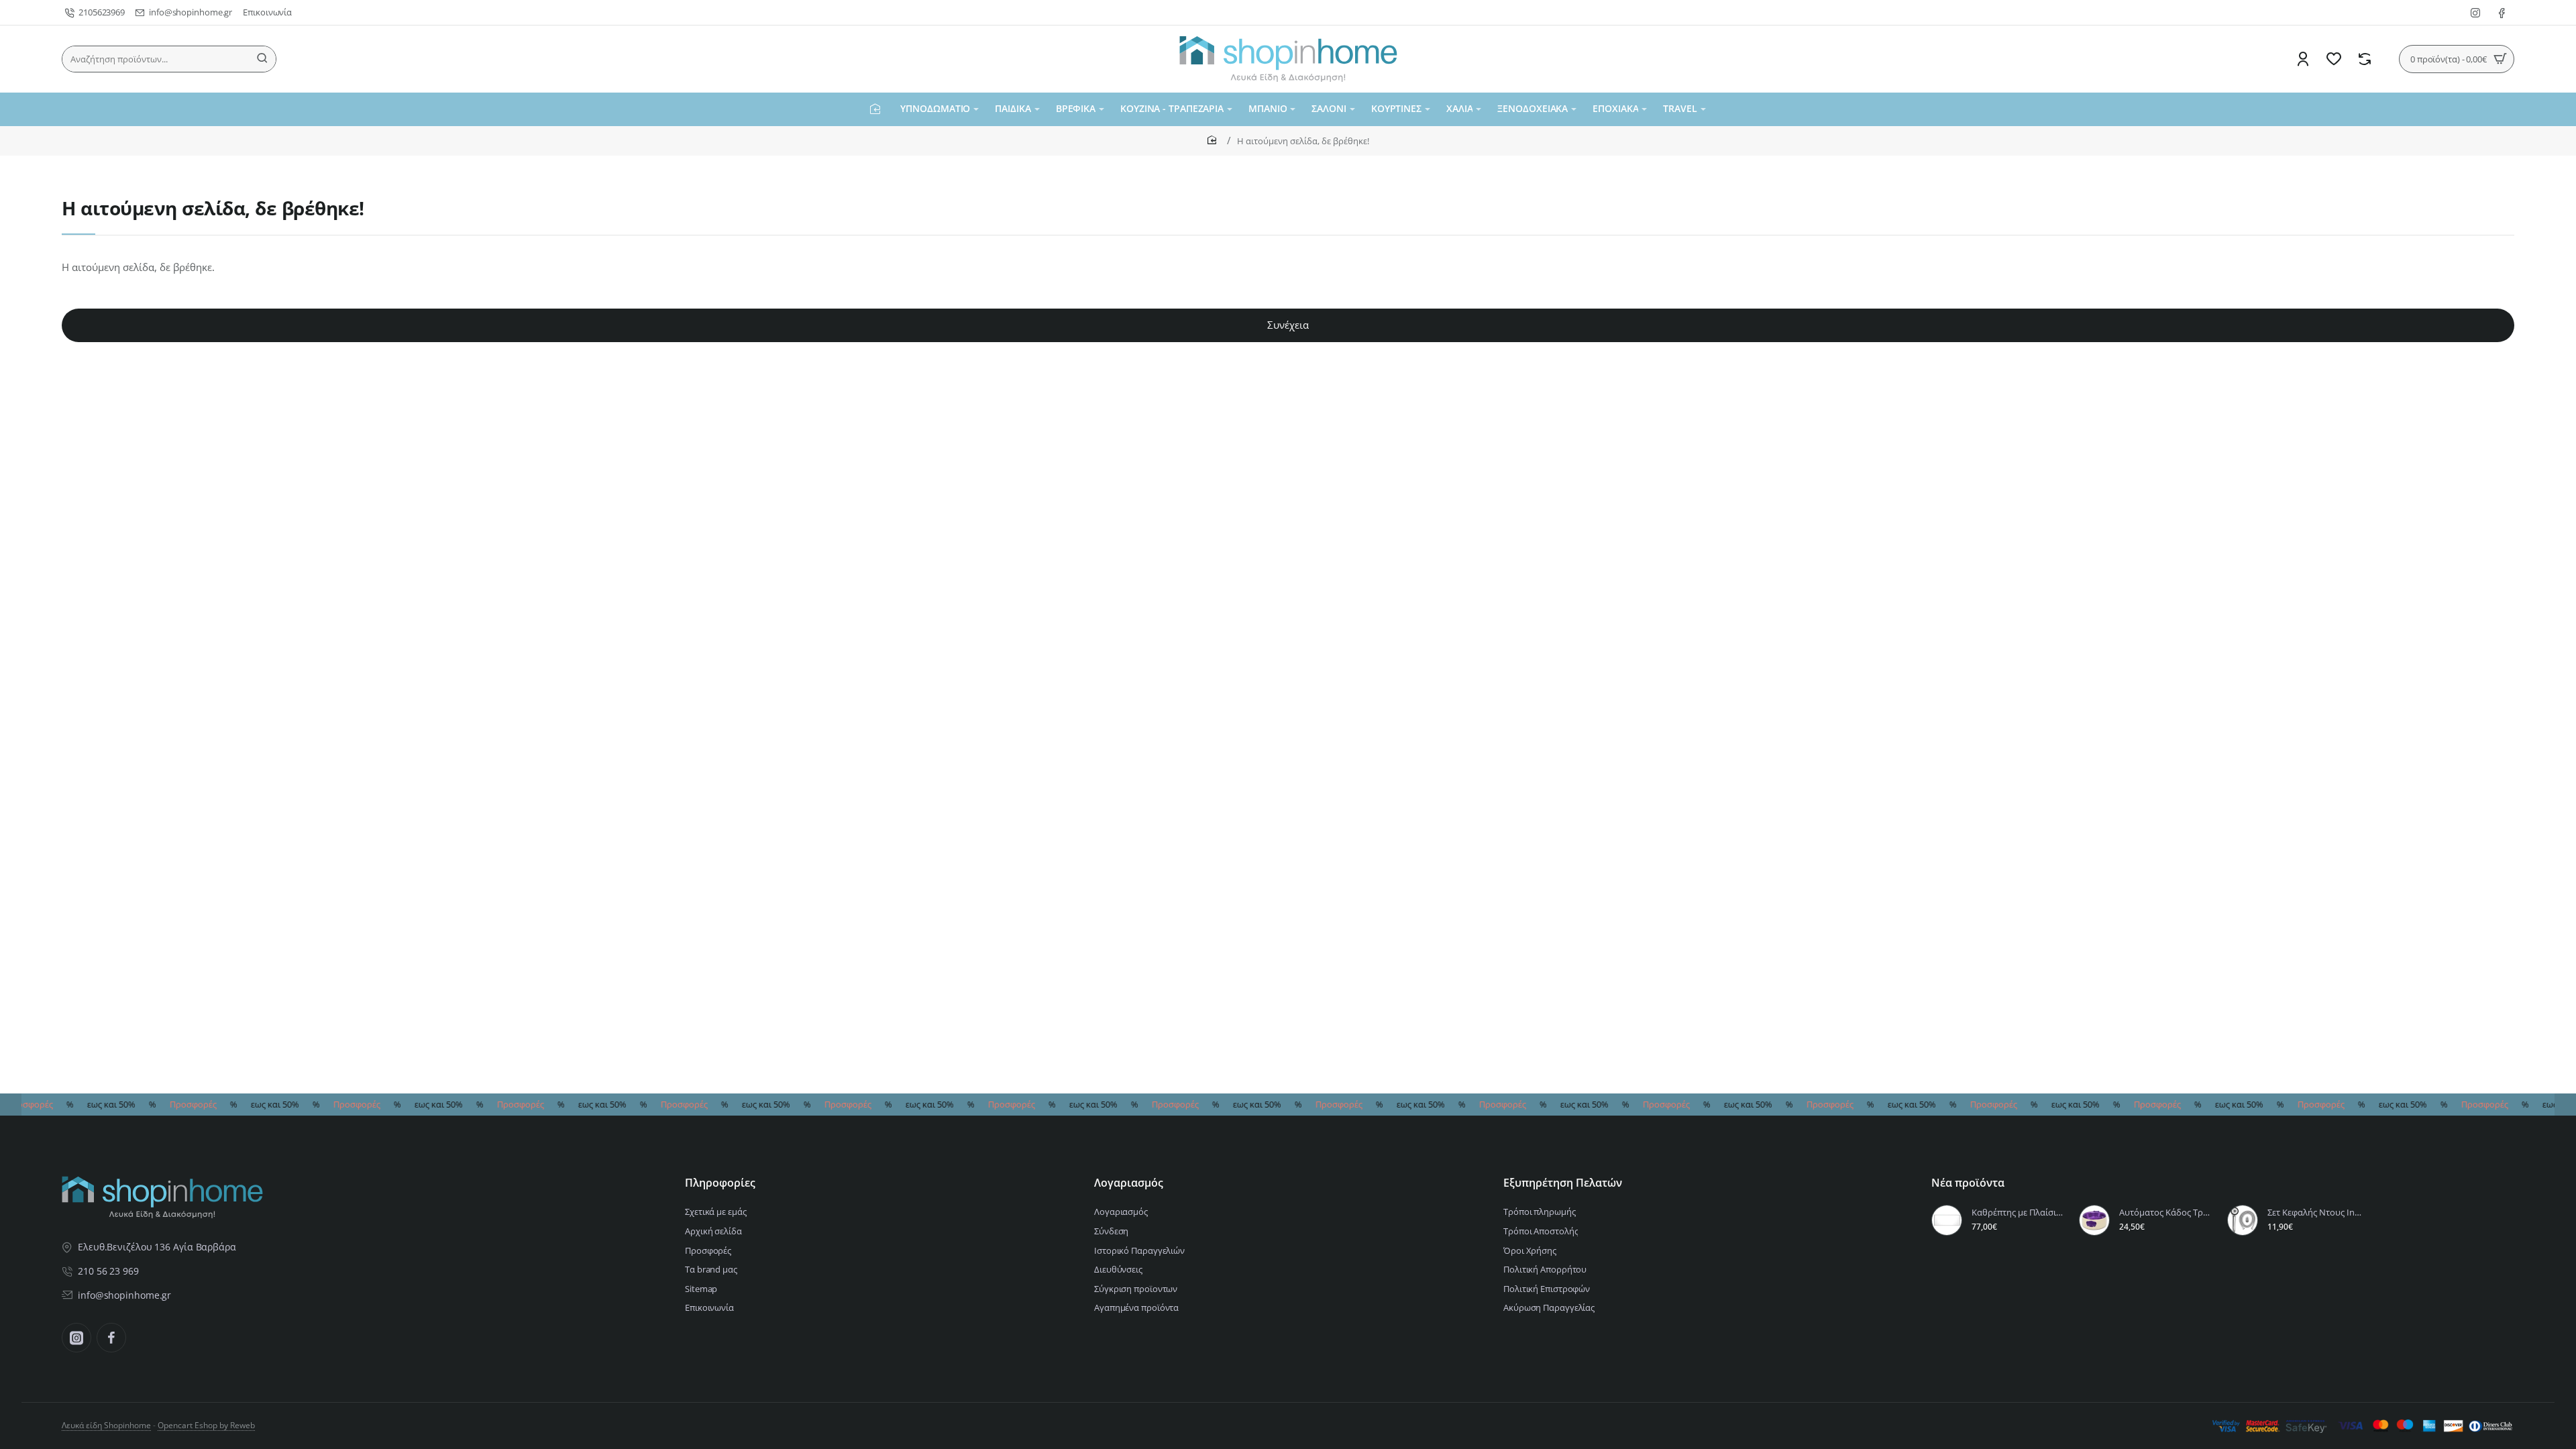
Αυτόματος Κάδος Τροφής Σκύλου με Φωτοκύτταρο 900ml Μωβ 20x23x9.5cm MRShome (2167, 1213)
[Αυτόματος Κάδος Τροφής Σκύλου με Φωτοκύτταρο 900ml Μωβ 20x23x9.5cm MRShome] (2094, 1220)
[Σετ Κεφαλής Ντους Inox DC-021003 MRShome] (2243, 1220)
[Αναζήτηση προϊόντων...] (262, 59)
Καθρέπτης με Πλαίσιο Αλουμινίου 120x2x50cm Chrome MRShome (2019, 1213)
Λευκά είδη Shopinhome (106, 1425)
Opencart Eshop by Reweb (206, 1425)
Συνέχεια (1288, 325)
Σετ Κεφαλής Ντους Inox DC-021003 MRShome (2315, 1213)
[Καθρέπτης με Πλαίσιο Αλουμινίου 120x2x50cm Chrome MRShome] (1947, 1220)
